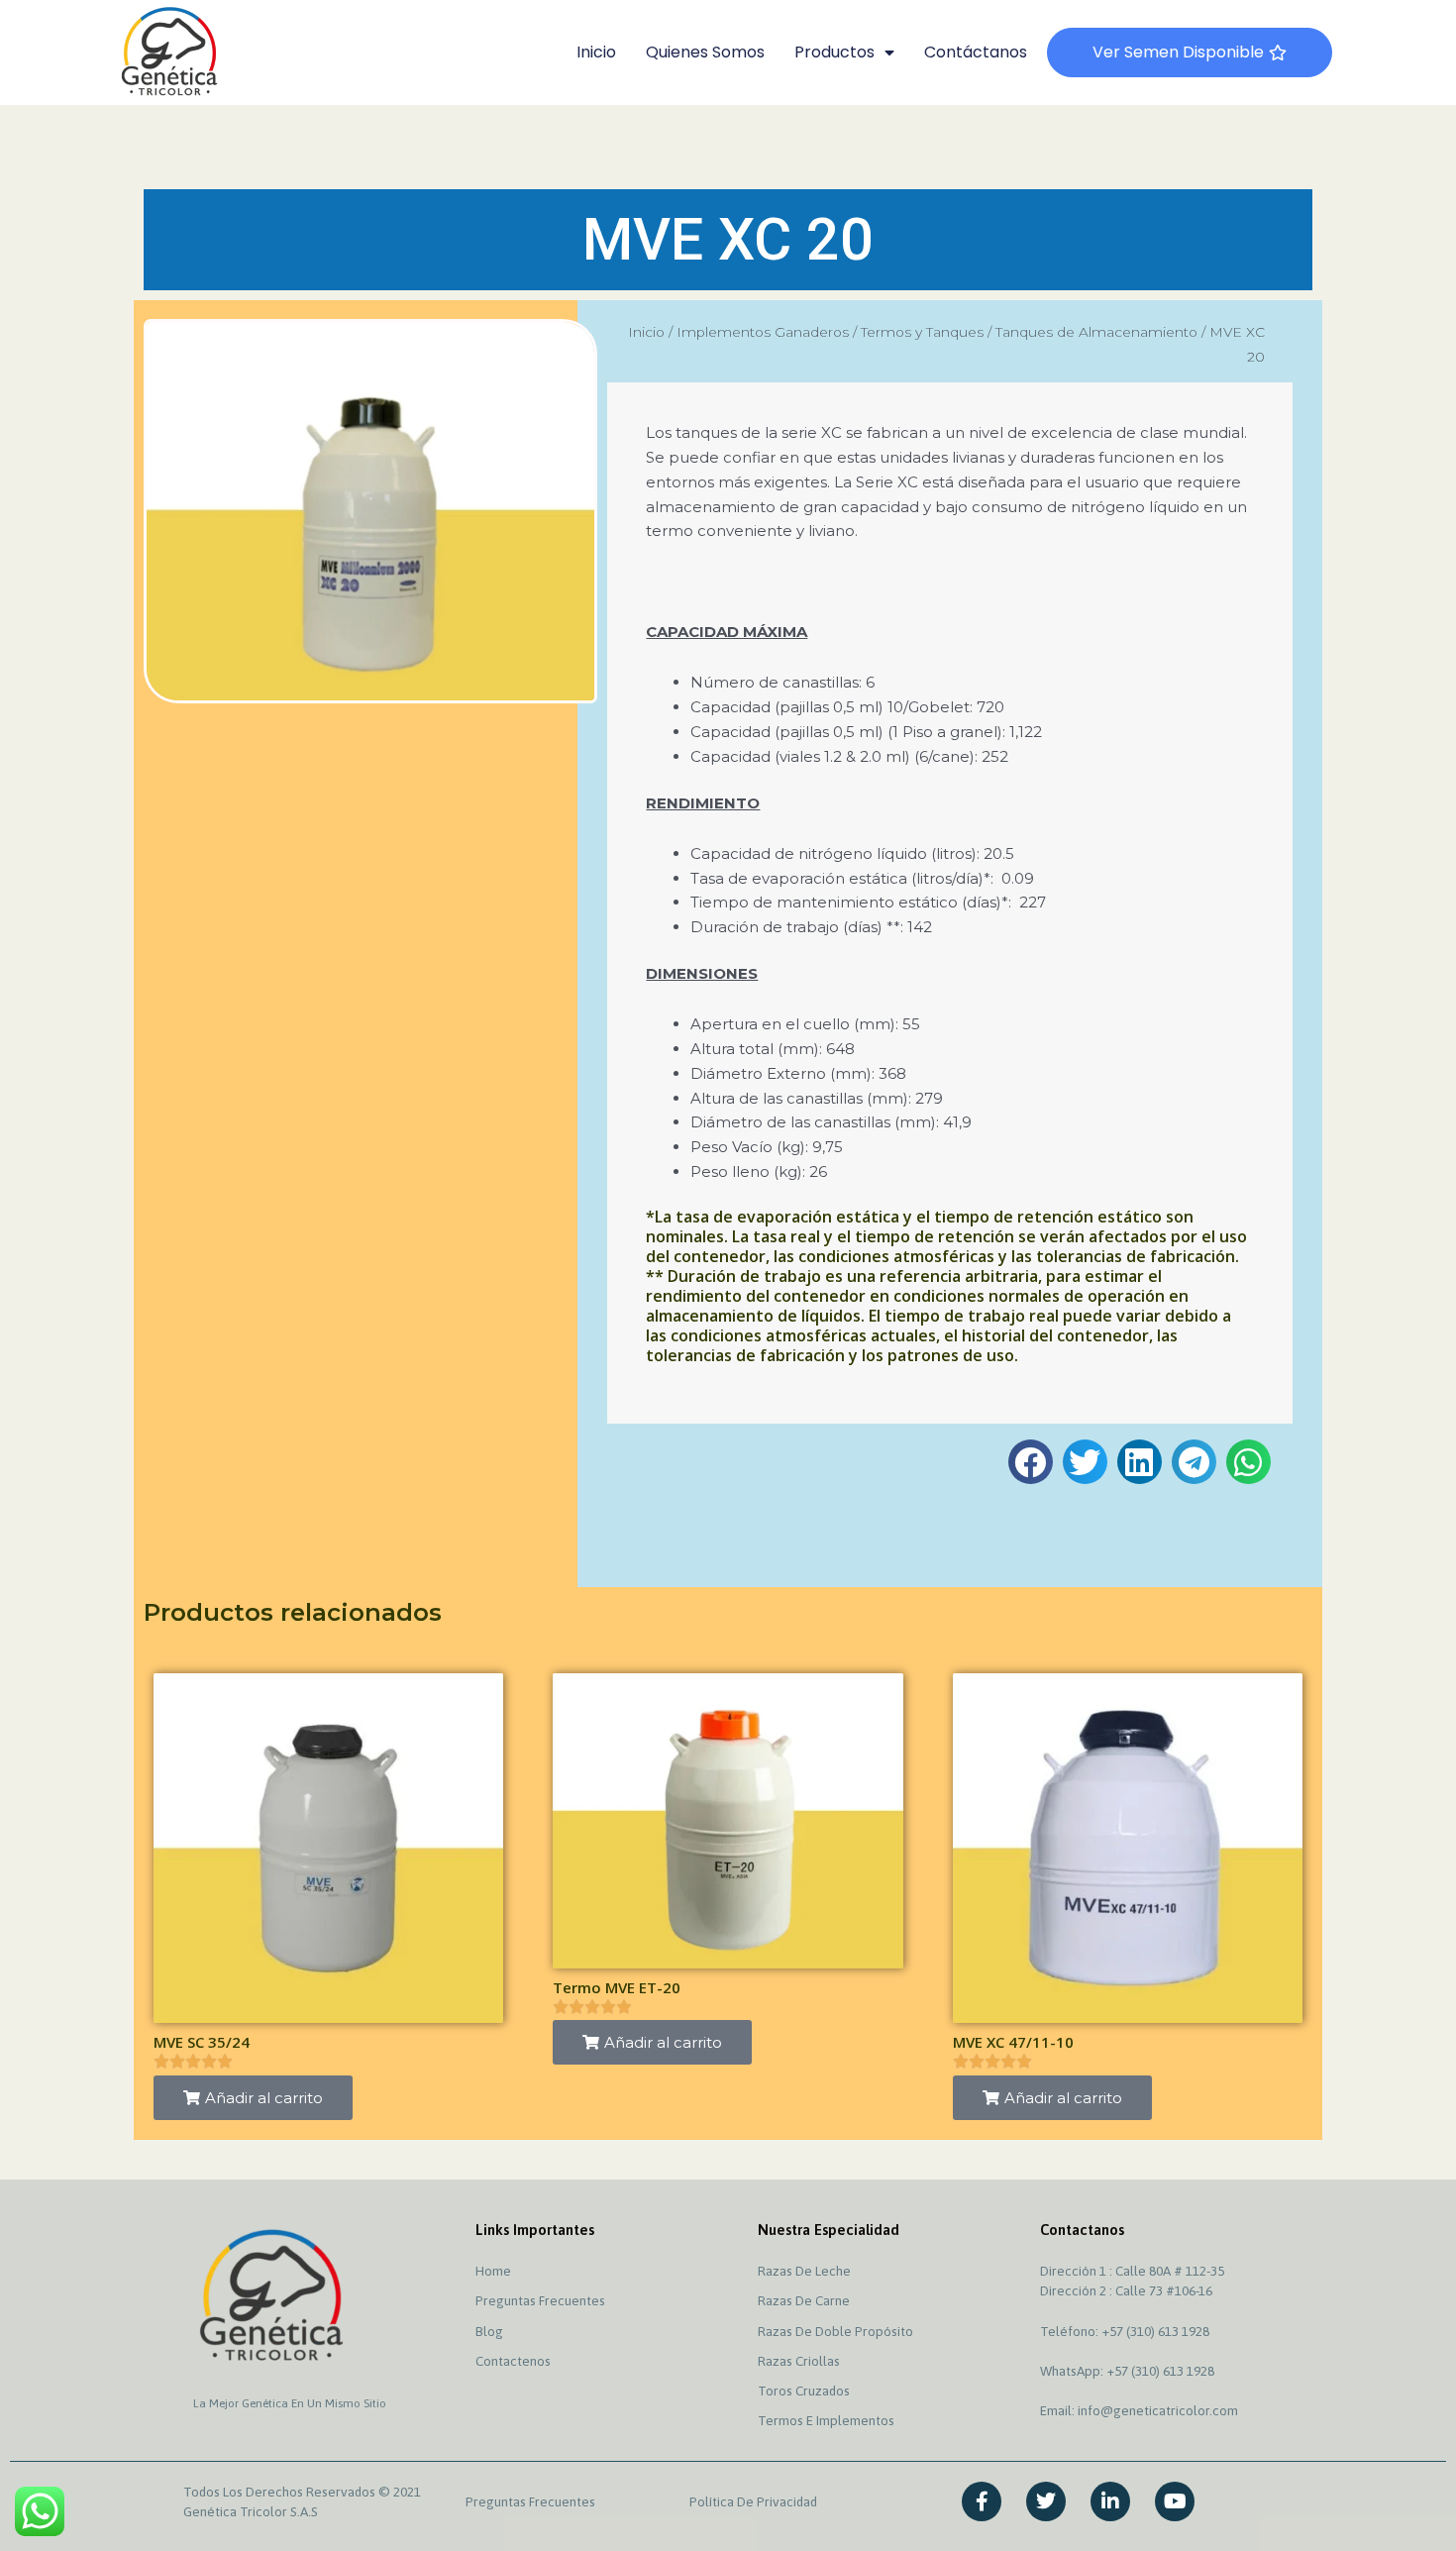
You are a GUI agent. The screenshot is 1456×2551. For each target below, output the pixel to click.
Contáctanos (976, 52)
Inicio (596, 52)
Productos (834, 52)
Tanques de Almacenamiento (1096, 332)
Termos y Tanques (922, 332)
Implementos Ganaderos (763, 332)
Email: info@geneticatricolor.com (1139, 2410)
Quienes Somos (705, 52)
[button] (1031, 1462)
